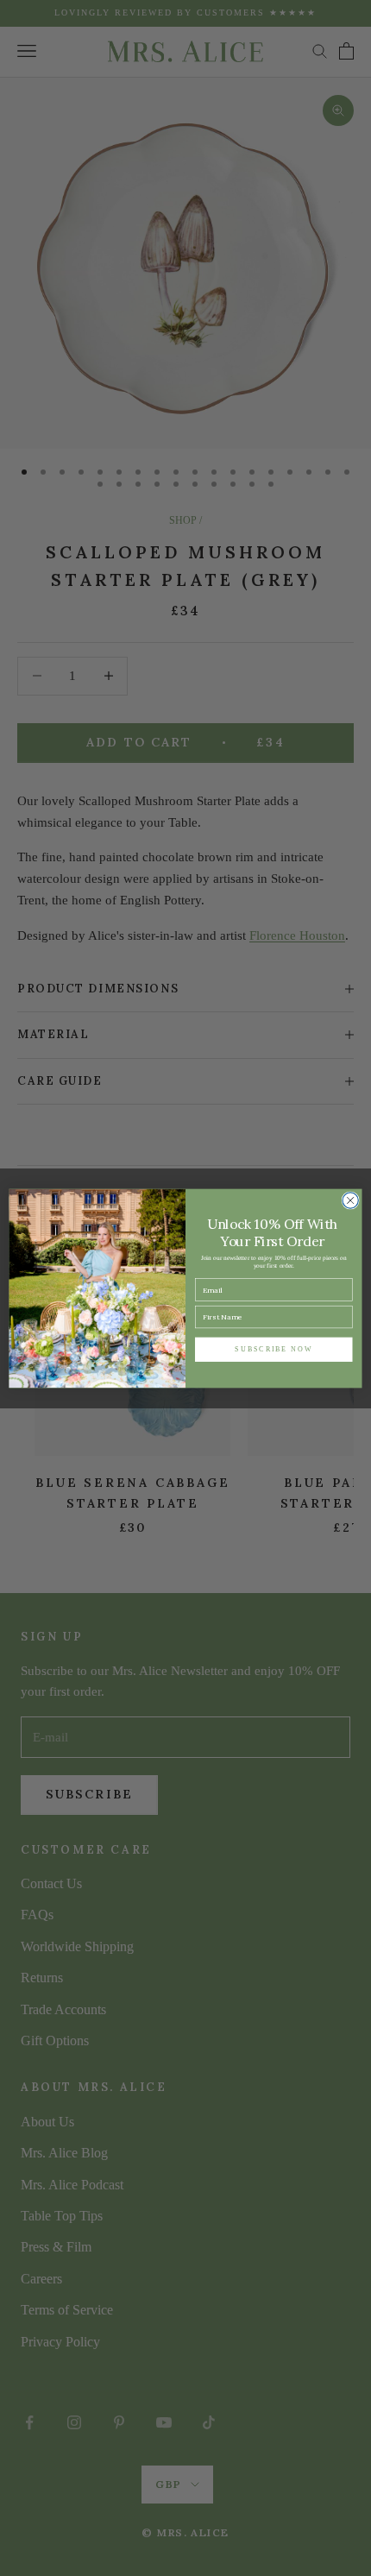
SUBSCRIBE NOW (274, 1349)
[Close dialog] (350, 1200)
